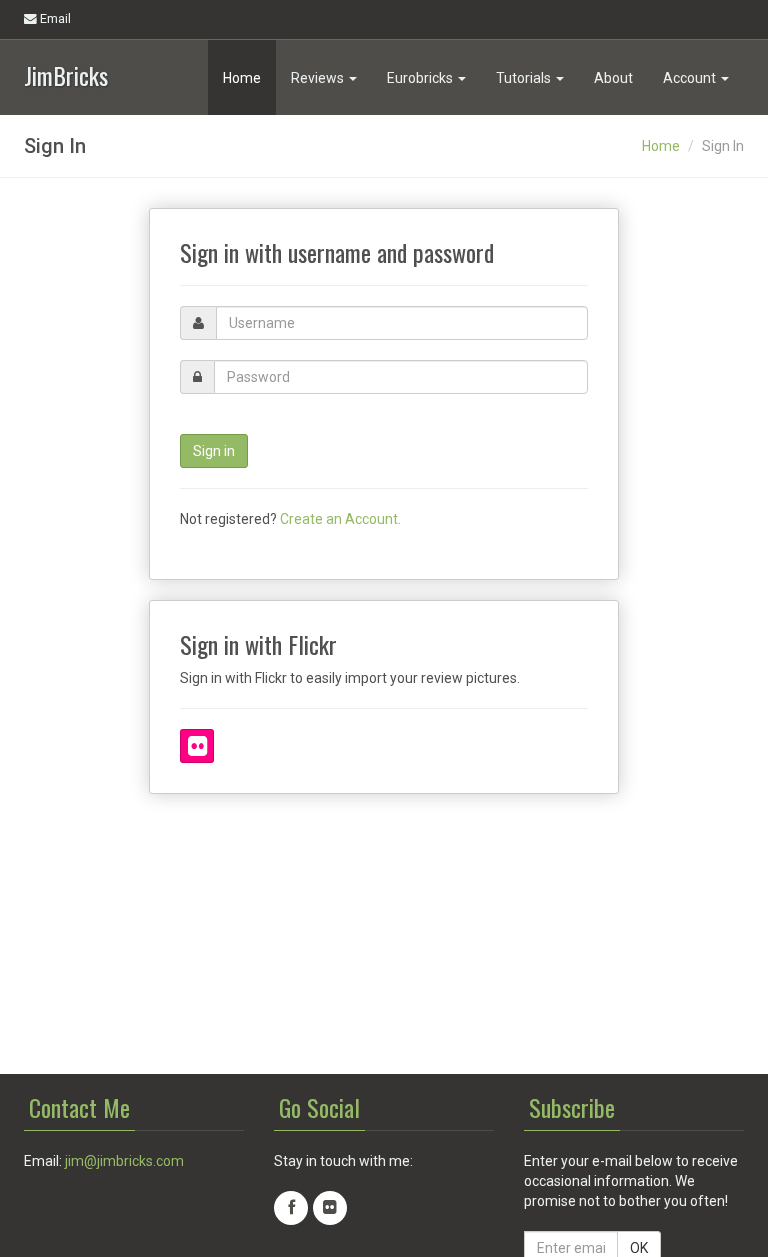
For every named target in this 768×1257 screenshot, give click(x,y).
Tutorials (525, 78)
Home (242, 78)
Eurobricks (421, 78)
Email (54, 18)
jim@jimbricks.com (124, 1161)
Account (691, 78)
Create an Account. (340, 519)
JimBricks (66, 73)
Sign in (214, 451)
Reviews (319, 78)
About (613, 78)
